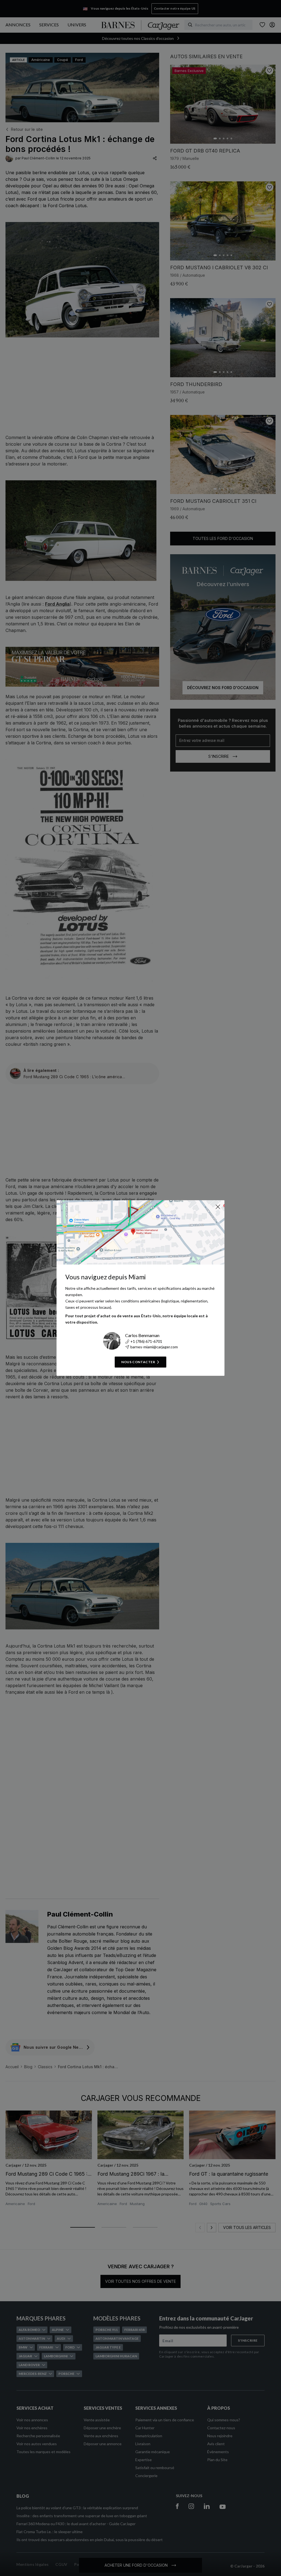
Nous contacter (138, 1362)
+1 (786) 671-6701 (146, 1341)
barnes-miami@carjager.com (154, 1347)
